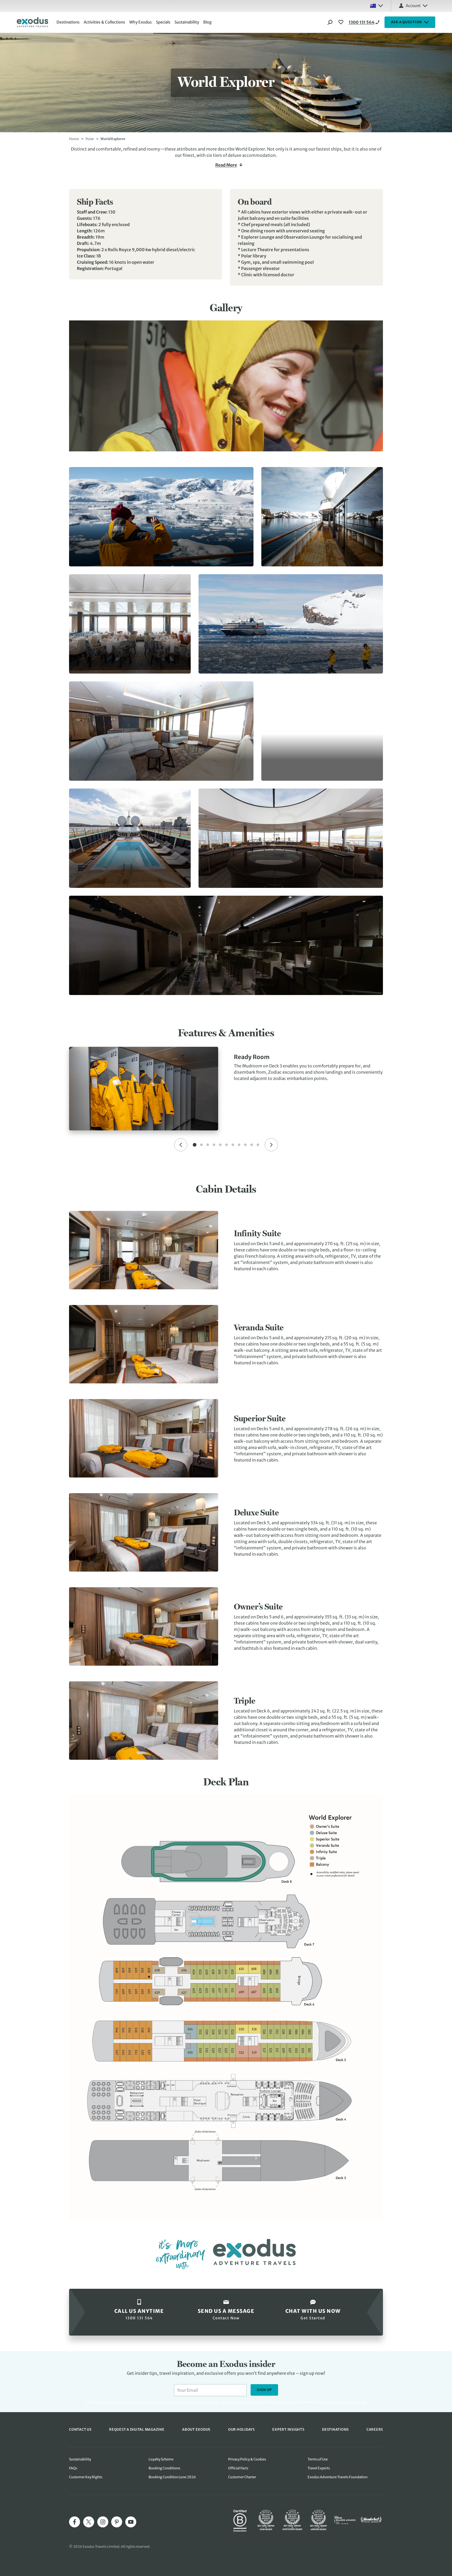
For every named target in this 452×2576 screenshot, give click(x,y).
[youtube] (131, 2522)
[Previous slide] (181, 1145)
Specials (163, 22)
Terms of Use (318, 2459)
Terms (353, 2402)
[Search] (330, 22)
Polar (90, 139)
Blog (207, 22)
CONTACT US (80, 2430)
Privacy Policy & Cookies (247, 2459)
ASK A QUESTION (407, 22)
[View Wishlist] (342, 22)
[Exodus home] (32, 22)
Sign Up (264, 2390)
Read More (226, 165)
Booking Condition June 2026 (172, 2477)
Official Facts (238, 2468)
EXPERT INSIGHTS (288, 2430)
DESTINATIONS (335, 2430)
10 (252, 1145)
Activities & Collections (104, 22)
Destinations (68, 22)
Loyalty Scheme (161, 2459)
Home (74, 139)
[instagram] (103, 2522)
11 (258, 1145)
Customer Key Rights (86, 2477)
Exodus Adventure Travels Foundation (338, 2477)
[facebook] (75, 2522)
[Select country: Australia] (376, 6)
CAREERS (375, 2430)
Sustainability (187, 22)
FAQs (73, 2468)
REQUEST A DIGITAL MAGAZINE (137, 2430)
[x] (89, 2522)
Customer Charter (242, 2477)
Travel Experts (319, 2468)
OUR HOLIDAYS (241, 2430)
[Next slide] (271, 1145)
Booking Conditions (164, 2468)
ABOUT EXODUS (196, 2430)
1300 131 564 (362, 22)
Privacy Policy (335, 2402)
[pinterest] (117, 2522)
